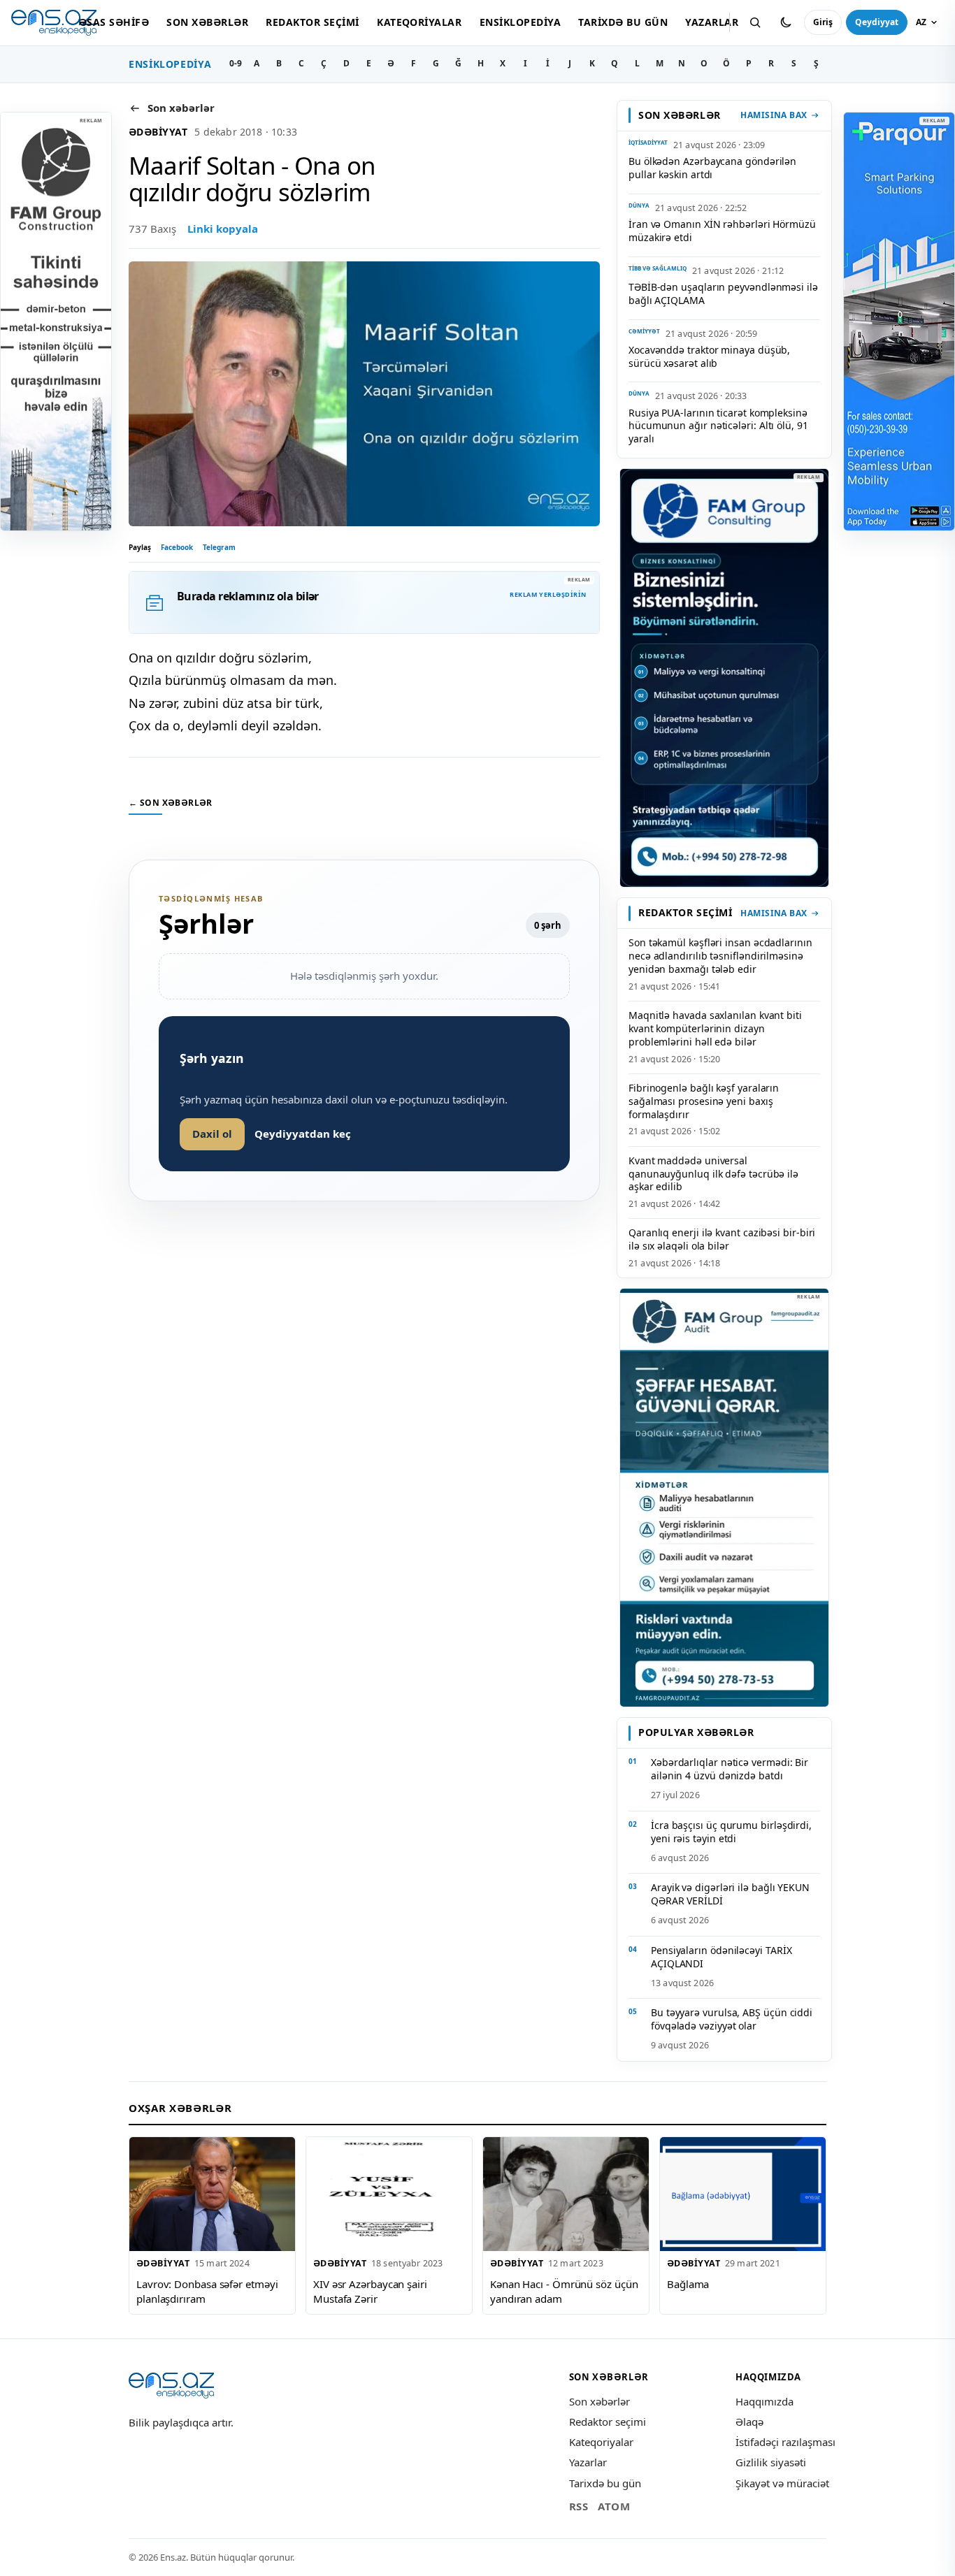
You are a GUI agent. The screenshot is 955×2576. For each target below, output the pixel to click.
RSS (579, 2506)
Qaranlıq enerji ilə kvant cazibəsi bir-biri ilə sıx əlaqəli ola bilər (722, 1239)
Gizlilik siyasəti (771, 2462)
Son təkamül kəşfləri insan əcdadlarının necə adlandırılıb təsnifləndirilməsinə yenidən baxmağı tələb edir (720, 956)
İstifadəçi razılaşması (785, 2442)
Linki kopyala (223, 229)
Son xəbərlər (207, 22)
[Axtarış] (755, 22)
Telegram (219, 547)
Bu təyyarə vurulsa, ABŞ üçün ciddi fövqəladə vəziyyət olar (732, 2019)
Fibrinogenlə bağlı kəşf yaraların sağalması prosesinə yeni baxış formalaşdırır (704, 1101)
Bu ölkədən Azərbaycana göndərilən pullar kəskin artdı (712, 168)
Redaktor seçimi (312, 22)
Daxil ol (212, 1134)
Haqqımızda (764, 2401)
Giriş (823, 22)
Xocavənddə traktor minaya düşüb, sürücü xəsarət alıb (709, 356)
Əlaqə (749, 2422)
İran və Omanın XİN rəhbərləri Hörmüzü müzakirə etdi (722, 231)
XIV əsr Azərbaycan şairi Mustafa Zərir (370, 2291)
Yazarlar (712, 22)
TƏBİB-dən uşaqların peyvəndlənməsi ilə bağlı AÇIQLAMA (723, 294)
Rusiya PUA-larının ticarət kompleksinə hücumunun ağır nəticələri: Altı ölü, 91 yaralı (718, 426)
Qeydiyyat (877, 22)
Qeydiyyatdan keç (303, 1134)
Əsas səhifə (114, 22)
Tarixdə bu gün (623, 22)
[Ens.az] (54, 23)
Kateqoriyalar (419, 22)
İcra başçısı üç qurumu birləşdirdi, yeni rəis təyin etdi (731, 1832)
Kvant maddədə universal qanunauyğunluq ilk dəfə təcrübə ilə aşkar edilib (713, 1174)
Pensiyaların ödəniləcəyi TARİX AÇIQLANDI (721, 1957)
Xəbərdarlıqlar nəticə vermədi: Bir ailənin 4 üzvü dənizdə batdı (730, 1769)
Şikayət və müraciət (782, 2483)
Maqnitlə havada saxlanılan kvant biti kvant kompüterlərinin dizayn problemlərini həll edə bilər (715, 1028)
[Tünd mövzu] (786, 22)
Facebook (177, 547)
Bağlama (688, 2284)
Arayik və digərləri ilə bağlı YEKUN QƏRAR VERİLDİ (730, 1894)
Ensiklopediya (520, 22)
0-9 (236, 63)
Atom (614, 2506)
